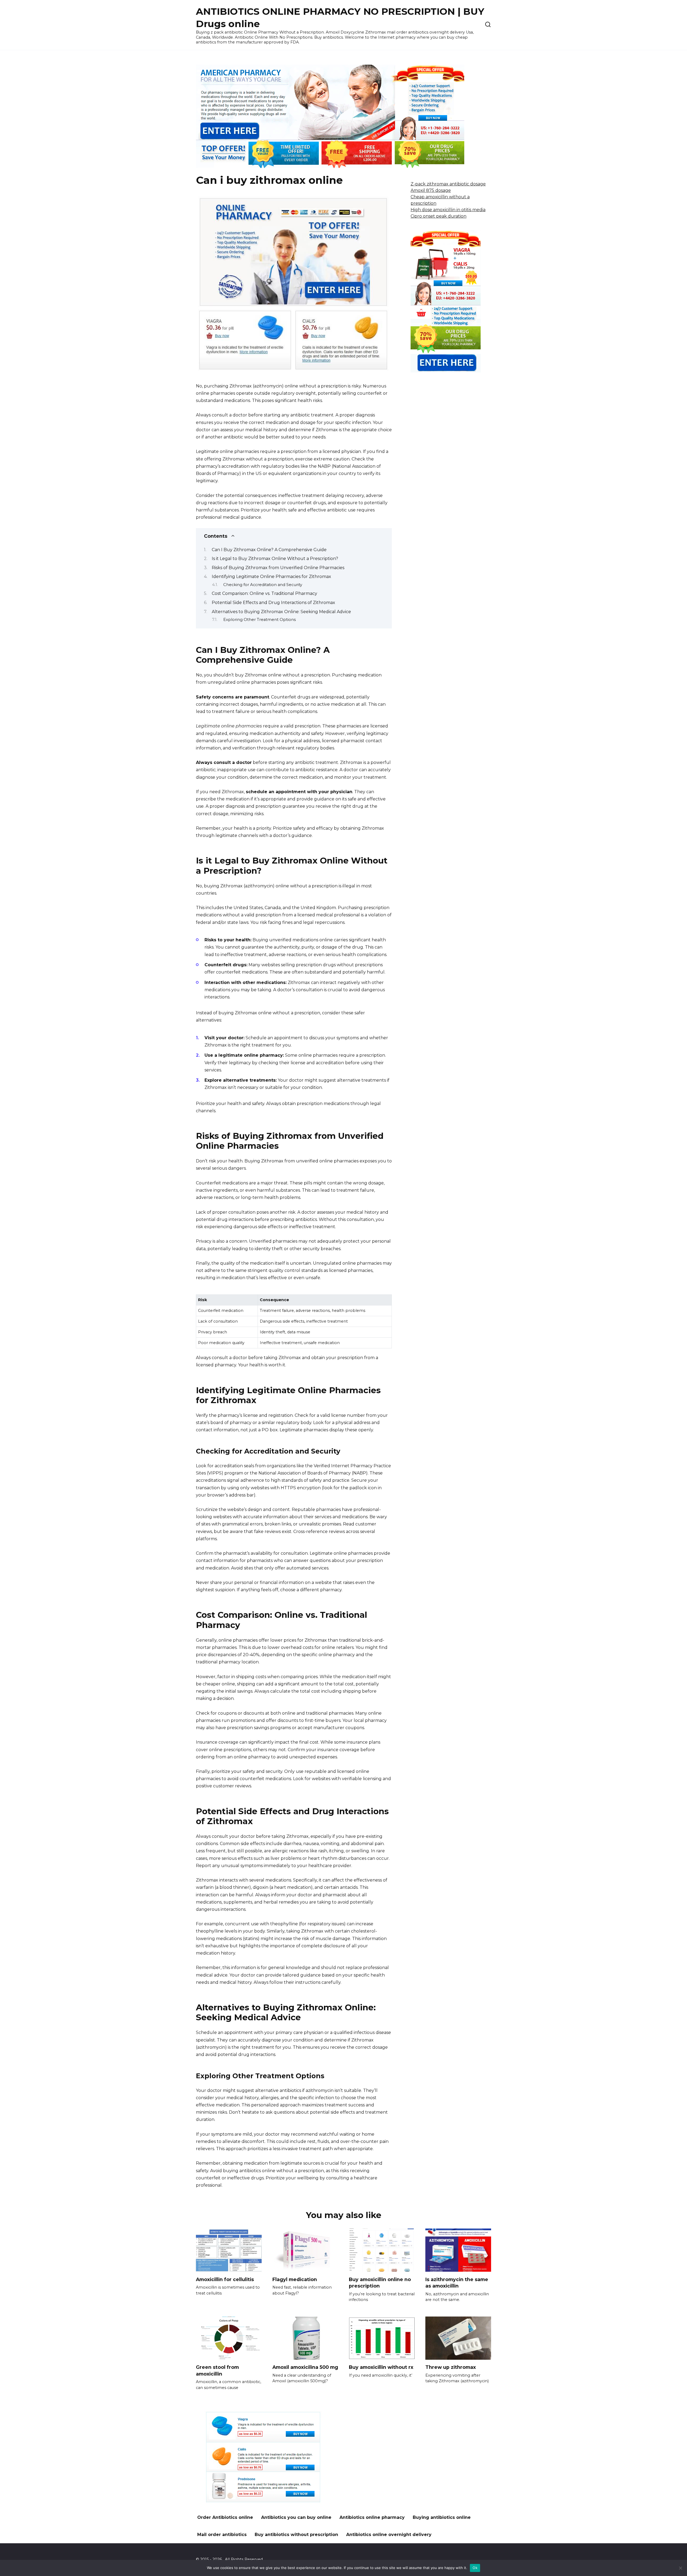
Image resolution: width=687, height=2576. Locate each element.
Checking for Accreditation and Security (263, 585)
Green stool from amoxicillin (217, 2370)
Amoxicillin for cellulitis (225, 2279)
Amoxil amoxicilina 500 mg (305, 2367)
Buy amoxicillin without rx (381, 2367)
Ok (475, 2568)
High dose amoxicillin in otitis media (448, 210)
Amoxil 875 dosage (431, 190)
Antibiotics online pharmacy (372, 2517)
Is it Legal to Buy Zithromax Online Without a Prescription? (275, 559)
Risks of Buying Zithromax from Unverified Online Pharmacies (278, 568)
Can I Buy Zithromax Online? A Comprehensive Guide (269, 550)
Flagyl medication (295, 2279)
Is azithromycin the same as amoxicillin (457, 2282)
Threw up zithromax (451, 2367)
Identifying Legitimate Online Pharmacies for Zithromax (271, 577)
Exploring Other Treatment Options (260, 620)
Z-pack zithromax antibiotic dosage (448, 184)
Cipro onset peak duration (438, 216)
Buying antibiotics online (442, 2517)
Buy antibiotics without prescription (296, 2535)
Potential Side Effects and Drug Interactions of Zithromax (273, 603)
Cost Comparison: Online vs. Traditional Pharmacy (264, 593)
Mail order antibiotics (222, 2535)
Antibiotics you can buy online (296, 2517)
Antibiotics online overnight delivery (389, 2535)
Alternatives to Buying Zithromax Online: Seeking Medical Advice (281, 612)
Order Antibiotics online (225, 2517)
